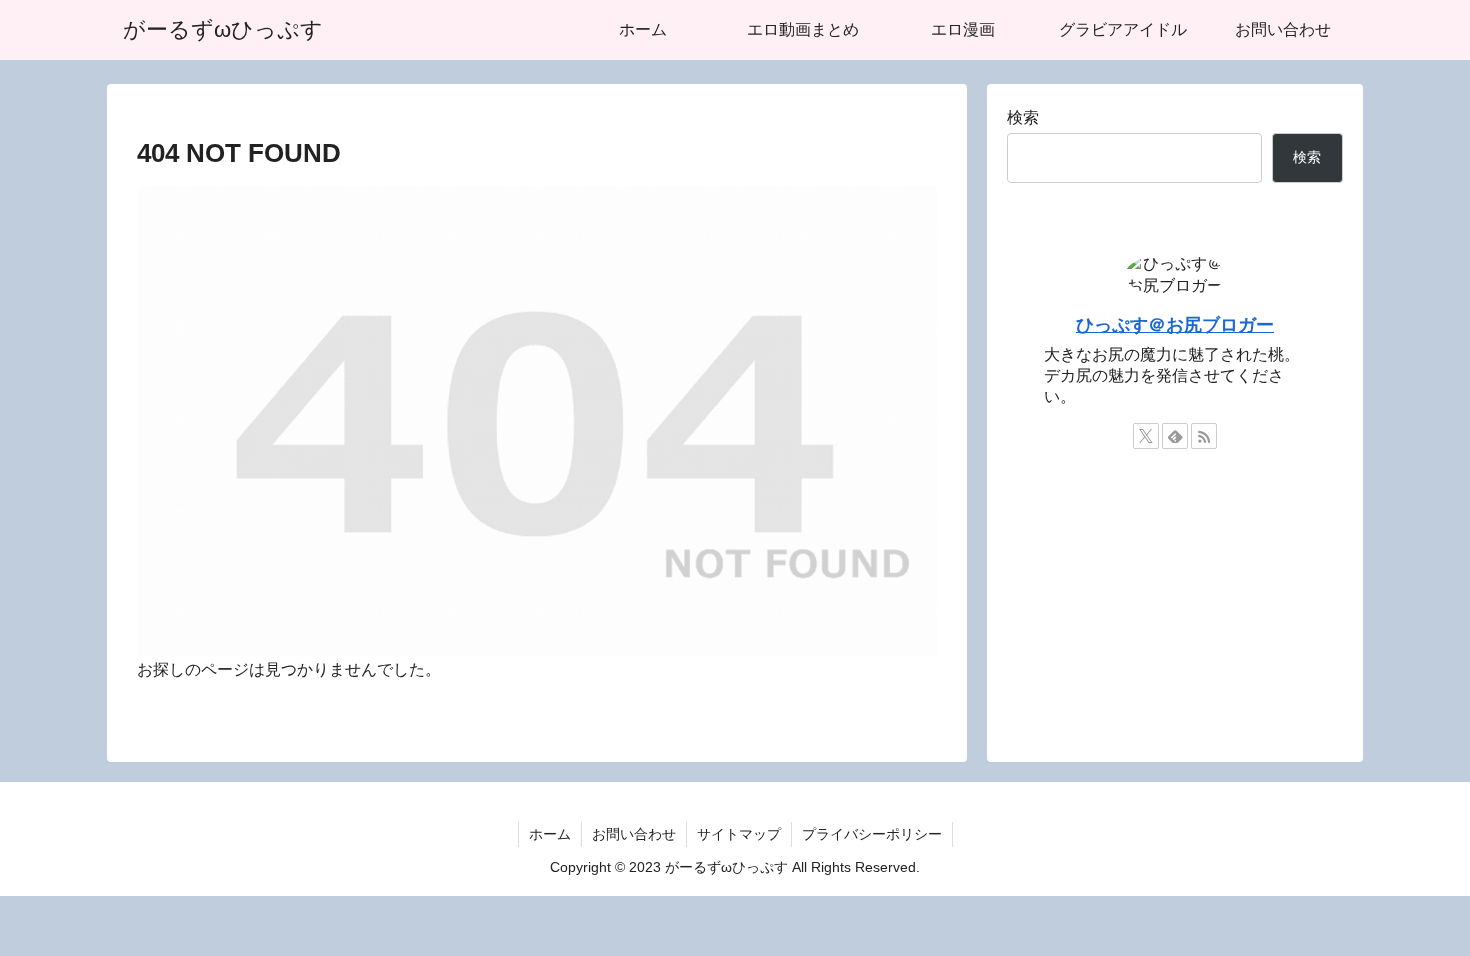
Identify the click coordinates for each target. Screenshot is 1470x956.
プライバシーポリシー (872, 834)
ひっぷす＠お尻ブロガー (1175, 325)
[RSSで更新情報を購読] (1204, 436)
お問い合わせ (634, 834)
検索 (1023, 117)
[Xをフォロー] (1146, 436)
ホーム (550, 834)
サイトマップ (739, 834)
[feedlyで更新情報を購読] (1175, 436)
